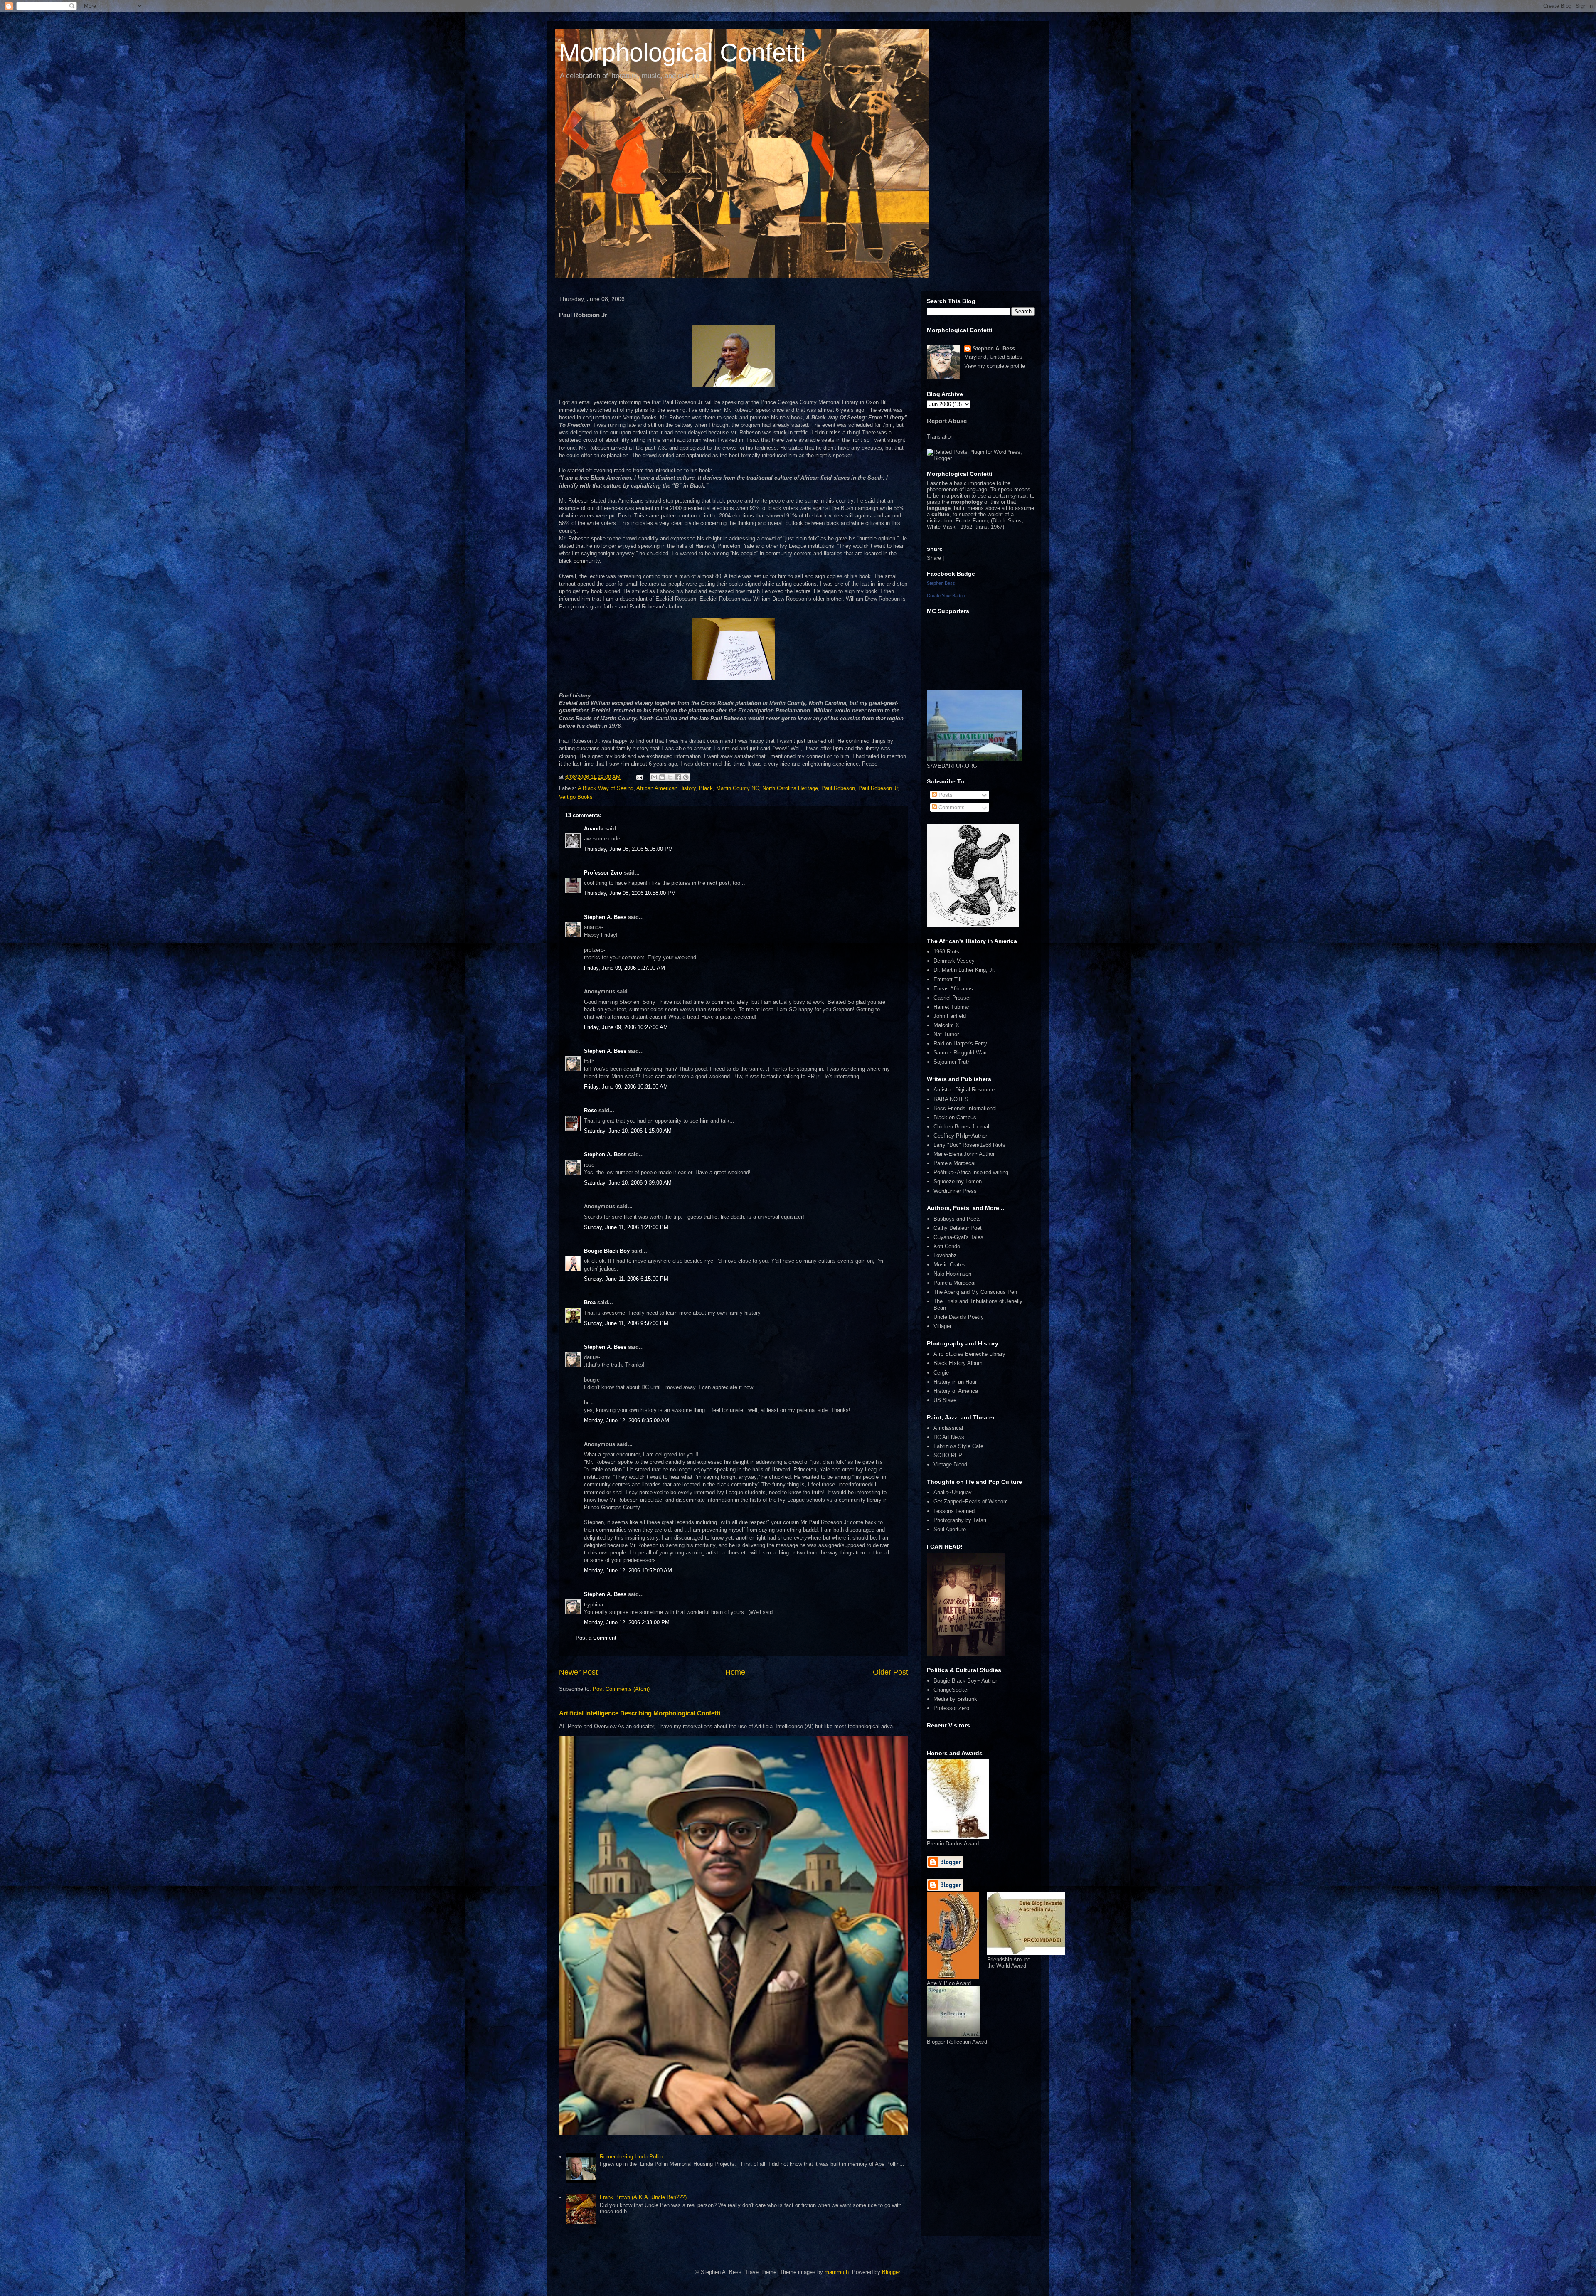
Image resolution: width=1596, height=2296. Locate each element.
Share (934, 558)
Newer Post (578, 1672)
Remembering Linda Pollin (631, 2157)
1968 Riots (946, 952)
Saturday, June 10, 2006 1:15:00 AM (628, 1131)
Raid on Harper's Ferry (960, 1043)
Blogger (891, 2272)
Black (706, 788)
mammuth (837, 2272)
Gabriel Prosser (952, 998)
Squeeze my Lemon (958, 1181)
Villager (942, 1326)
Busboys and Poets (957, 1219)
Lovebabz (945, 1255)
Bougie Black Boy (607, 1251)
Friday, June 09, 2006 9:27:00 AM (624, 968)
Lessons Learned (954, 1511)
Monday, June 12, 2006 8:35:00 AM (627, 1420)
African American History (666, 788)
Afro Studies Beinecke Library (969, 1354)
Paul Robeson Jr (878, 788)
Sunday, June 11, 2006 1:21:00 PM (626, 1227)
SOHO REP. (948, 1455)
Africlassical (948, 1428)
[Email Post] (639, 777)
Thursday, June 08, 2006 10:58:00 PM (630, 893)
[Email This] (654, 777)
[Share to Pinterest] (686, 777)
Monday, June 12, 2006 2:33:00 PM (627, 1622)
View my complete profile (995, 366)
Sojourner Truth (952, 1062)
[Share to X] (670, 777)
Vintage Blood (950, 1465)
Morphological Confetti (682, 53)
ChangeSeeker (951, 1690)
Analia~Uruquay (953, 1492)
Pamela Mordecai (954, 1163)
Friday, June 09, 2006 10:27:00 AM (626, 1027)
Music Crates (949, 1265)
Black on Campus (955, 1117)
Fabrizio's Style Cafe (958, 1446)
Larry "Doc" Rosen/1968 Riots (969, 1145)
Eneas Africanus (953, 989)
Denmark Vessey (954, 961)
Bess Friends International (965, 1108)
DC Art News (949, 1437)
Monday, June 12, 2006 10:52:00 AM (628, 1570)
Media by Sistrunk (955, 1699)
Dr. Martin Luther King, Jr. (964, 970)
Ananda (594, 829)
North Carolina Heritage (790, 788)
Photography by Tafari (960, 1520)
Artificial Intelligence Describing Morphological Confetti (640, 1713)
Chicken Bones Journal (961, 1127)
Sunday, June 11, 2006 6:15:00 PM (626, 1279)
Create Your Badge (946, 596)
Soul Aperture (950, 1529)
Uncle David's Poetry (959, 1317)
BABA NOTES (951, 1099)
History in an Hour (955, 1382)
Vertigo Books (576, 797)
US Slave (945, 1400)
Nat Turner (946, 1034)
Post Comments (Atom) (621, 1689)
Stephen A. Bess (605, 917)
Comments (951, 807)
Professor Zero (603, 873)
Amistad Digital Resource (964, 1090)
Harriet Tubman (952, 1007)
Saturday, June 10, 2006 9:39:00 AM (628, 1183)
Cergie (941, 1373)
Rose (590, 1110)
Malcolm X (946, 1025)
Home (735, 1672)
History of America (956, 1391)
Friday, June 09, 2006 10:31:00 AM (626, 1087)
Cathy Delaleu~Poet (958, 1228)
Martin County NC (738, 788)
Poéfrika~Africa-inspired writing (971, 1172)
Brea (590, 1302)
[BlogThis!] (662, 777)
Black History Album (958, 1363)
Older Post (890, 1672)
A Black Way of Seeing (606, 788)
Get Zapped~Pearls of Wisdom (971, 1502)
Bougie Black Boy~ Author (965, 1681)
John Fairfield (950, 1016)
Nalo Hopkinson (952, 1274)
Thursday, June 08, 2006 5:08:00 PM (628, 849)
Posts (945, 795)
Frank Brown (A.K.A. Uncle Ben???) (643, 2197)
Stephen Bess (941, 583)
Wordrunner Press (955, 1191)
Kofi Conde (947, 1246)
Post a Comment (596, 1638)
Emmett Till (947, 979)
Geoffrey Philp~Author (960, 1136)
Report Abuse (947, 421)
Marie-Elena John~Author (964, 1154)
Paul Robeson (838, 788)
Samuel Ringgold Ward (961, 1053)
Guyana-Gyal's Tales (958, 1237)
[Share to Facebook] (678, 777)
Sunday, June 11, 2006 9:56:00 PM (626, 1323)
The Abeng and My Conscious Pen (975, 1292)
